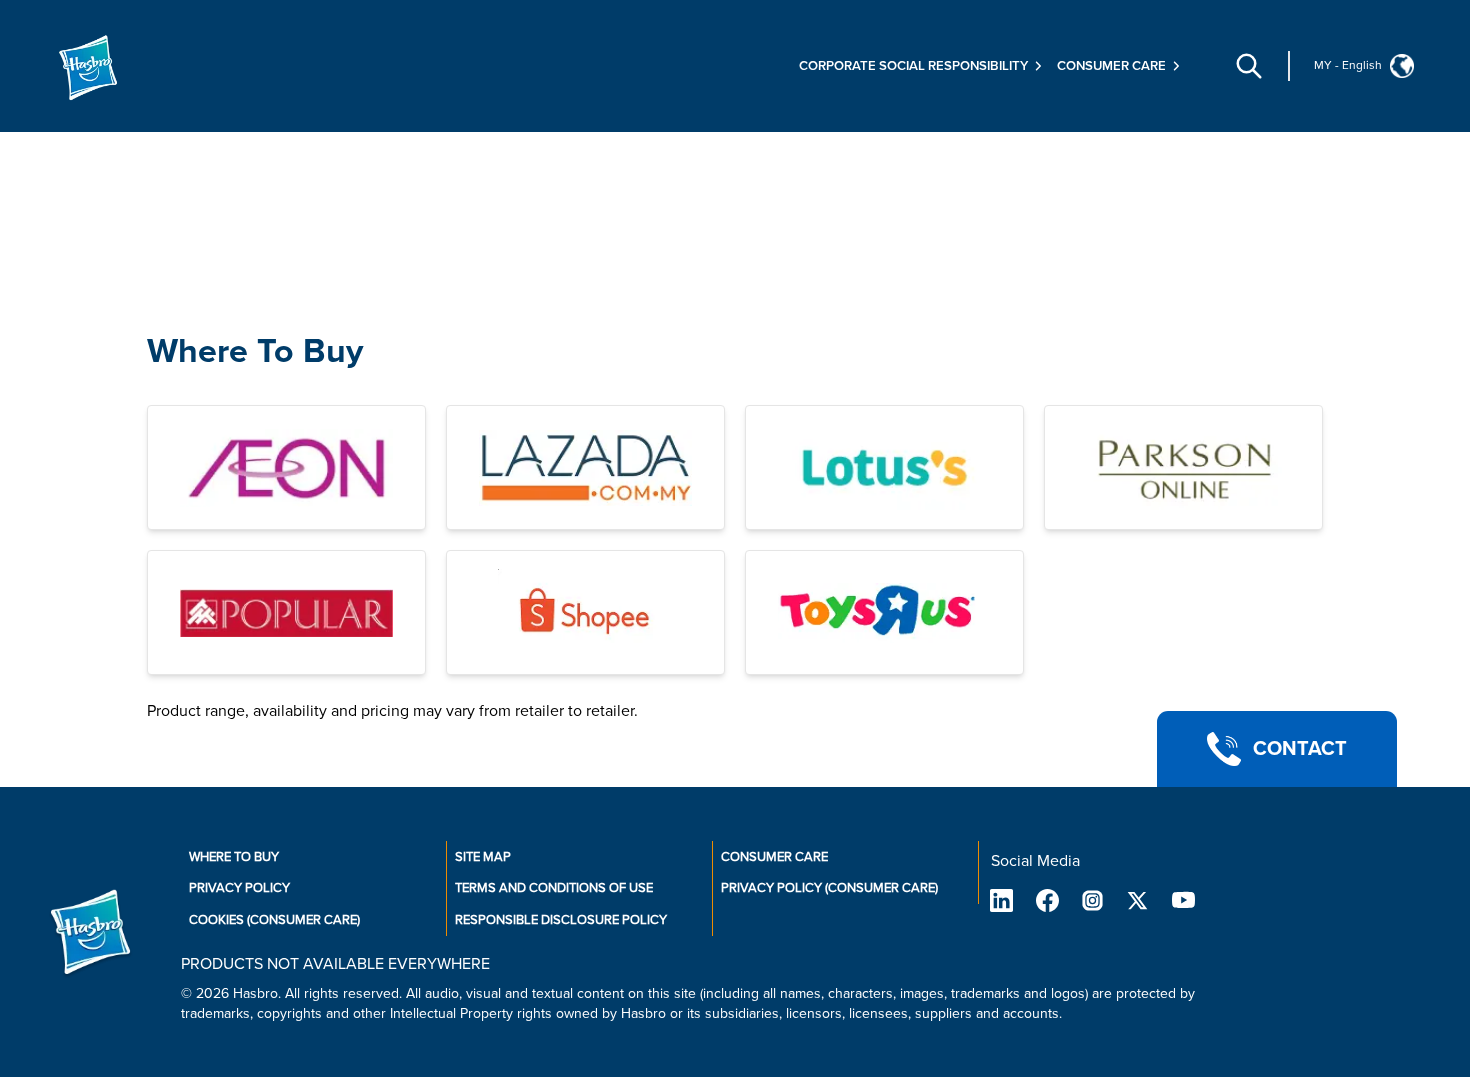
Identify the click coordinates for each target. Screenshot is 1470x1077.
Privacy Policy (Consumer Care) (829, 888)
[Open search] (1249, 66)
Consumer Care (774, 857)
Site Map (483, 857)
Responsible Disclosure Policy (561, 920)
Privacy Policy (239, 888)
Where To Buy (255, 351)
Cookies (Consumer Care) (274, 920)
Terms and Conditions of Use (554, 888)
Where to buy (234, 857)
